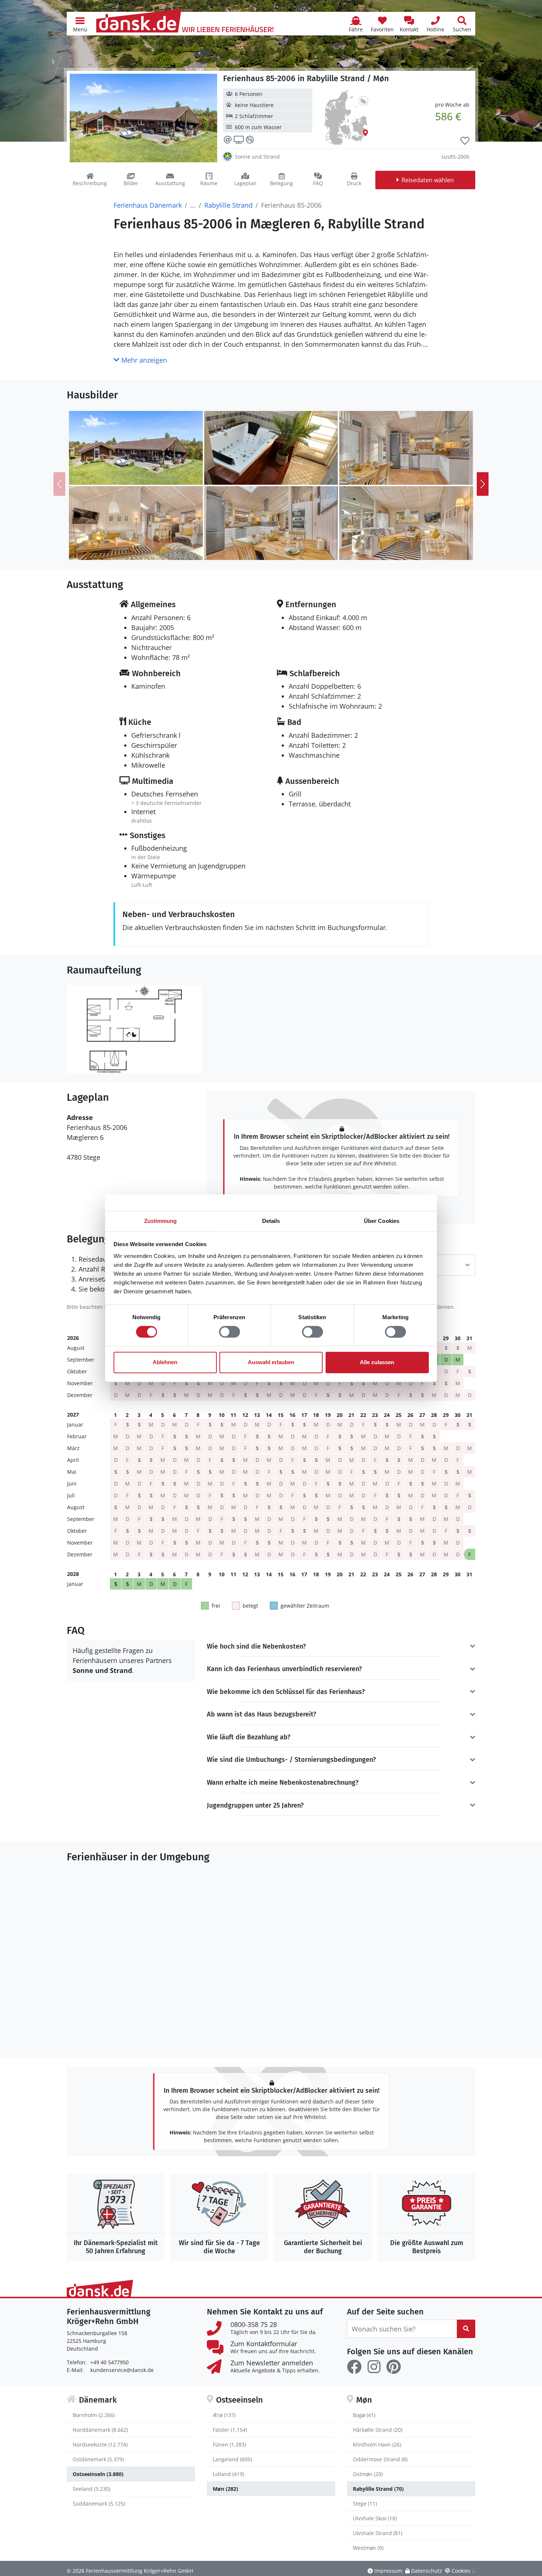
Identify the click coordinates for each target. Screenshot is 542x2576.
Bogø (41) (364, 2415)
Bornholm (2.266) (94, 2415)
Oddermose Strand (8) (380, 2459)
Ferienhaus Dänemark (148, 205)
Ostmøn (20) (368, 2474)
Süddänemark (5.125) (99, 2504)
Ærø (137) (224, 2415)
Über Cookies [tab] (382, 1221)
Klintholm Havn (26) (377, 2444)
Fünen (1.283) (229, 2444)
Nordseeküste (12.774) (100, 2444)
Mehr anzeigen (143, 360)
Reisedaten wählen (428, 180)
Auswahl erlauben (271, 1363)
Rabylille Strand (228, 205)
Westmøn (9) (368, 2548)
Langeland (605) (232, 2459)
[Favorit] (465, 141)
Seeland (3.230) (91, 2489)
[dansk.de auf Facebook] (354, 2367)
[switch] (230, 1332)
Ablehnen (165, 1363)
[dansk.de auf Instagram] (374, 2367)
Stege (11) (365, 2504)
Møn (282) (225, 2489)
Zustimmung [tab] (161, 1221)
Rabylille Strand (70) (378, 2489)
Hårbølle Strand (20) (378, 2430)
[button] (80, 24)
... (193, 205)
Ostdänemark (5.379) (98, 2459)
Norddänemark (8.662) (100, 2430)
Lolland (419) (228, 2474)
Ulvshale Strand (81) (378, 2533)
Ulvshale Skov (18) (375, 2518)
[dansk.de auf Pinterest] (393, 2367)
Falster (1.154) (230, 2430)
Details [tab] (271, 1221)
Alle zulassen (377, 1363)
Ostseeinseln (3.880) (98, 2474)
